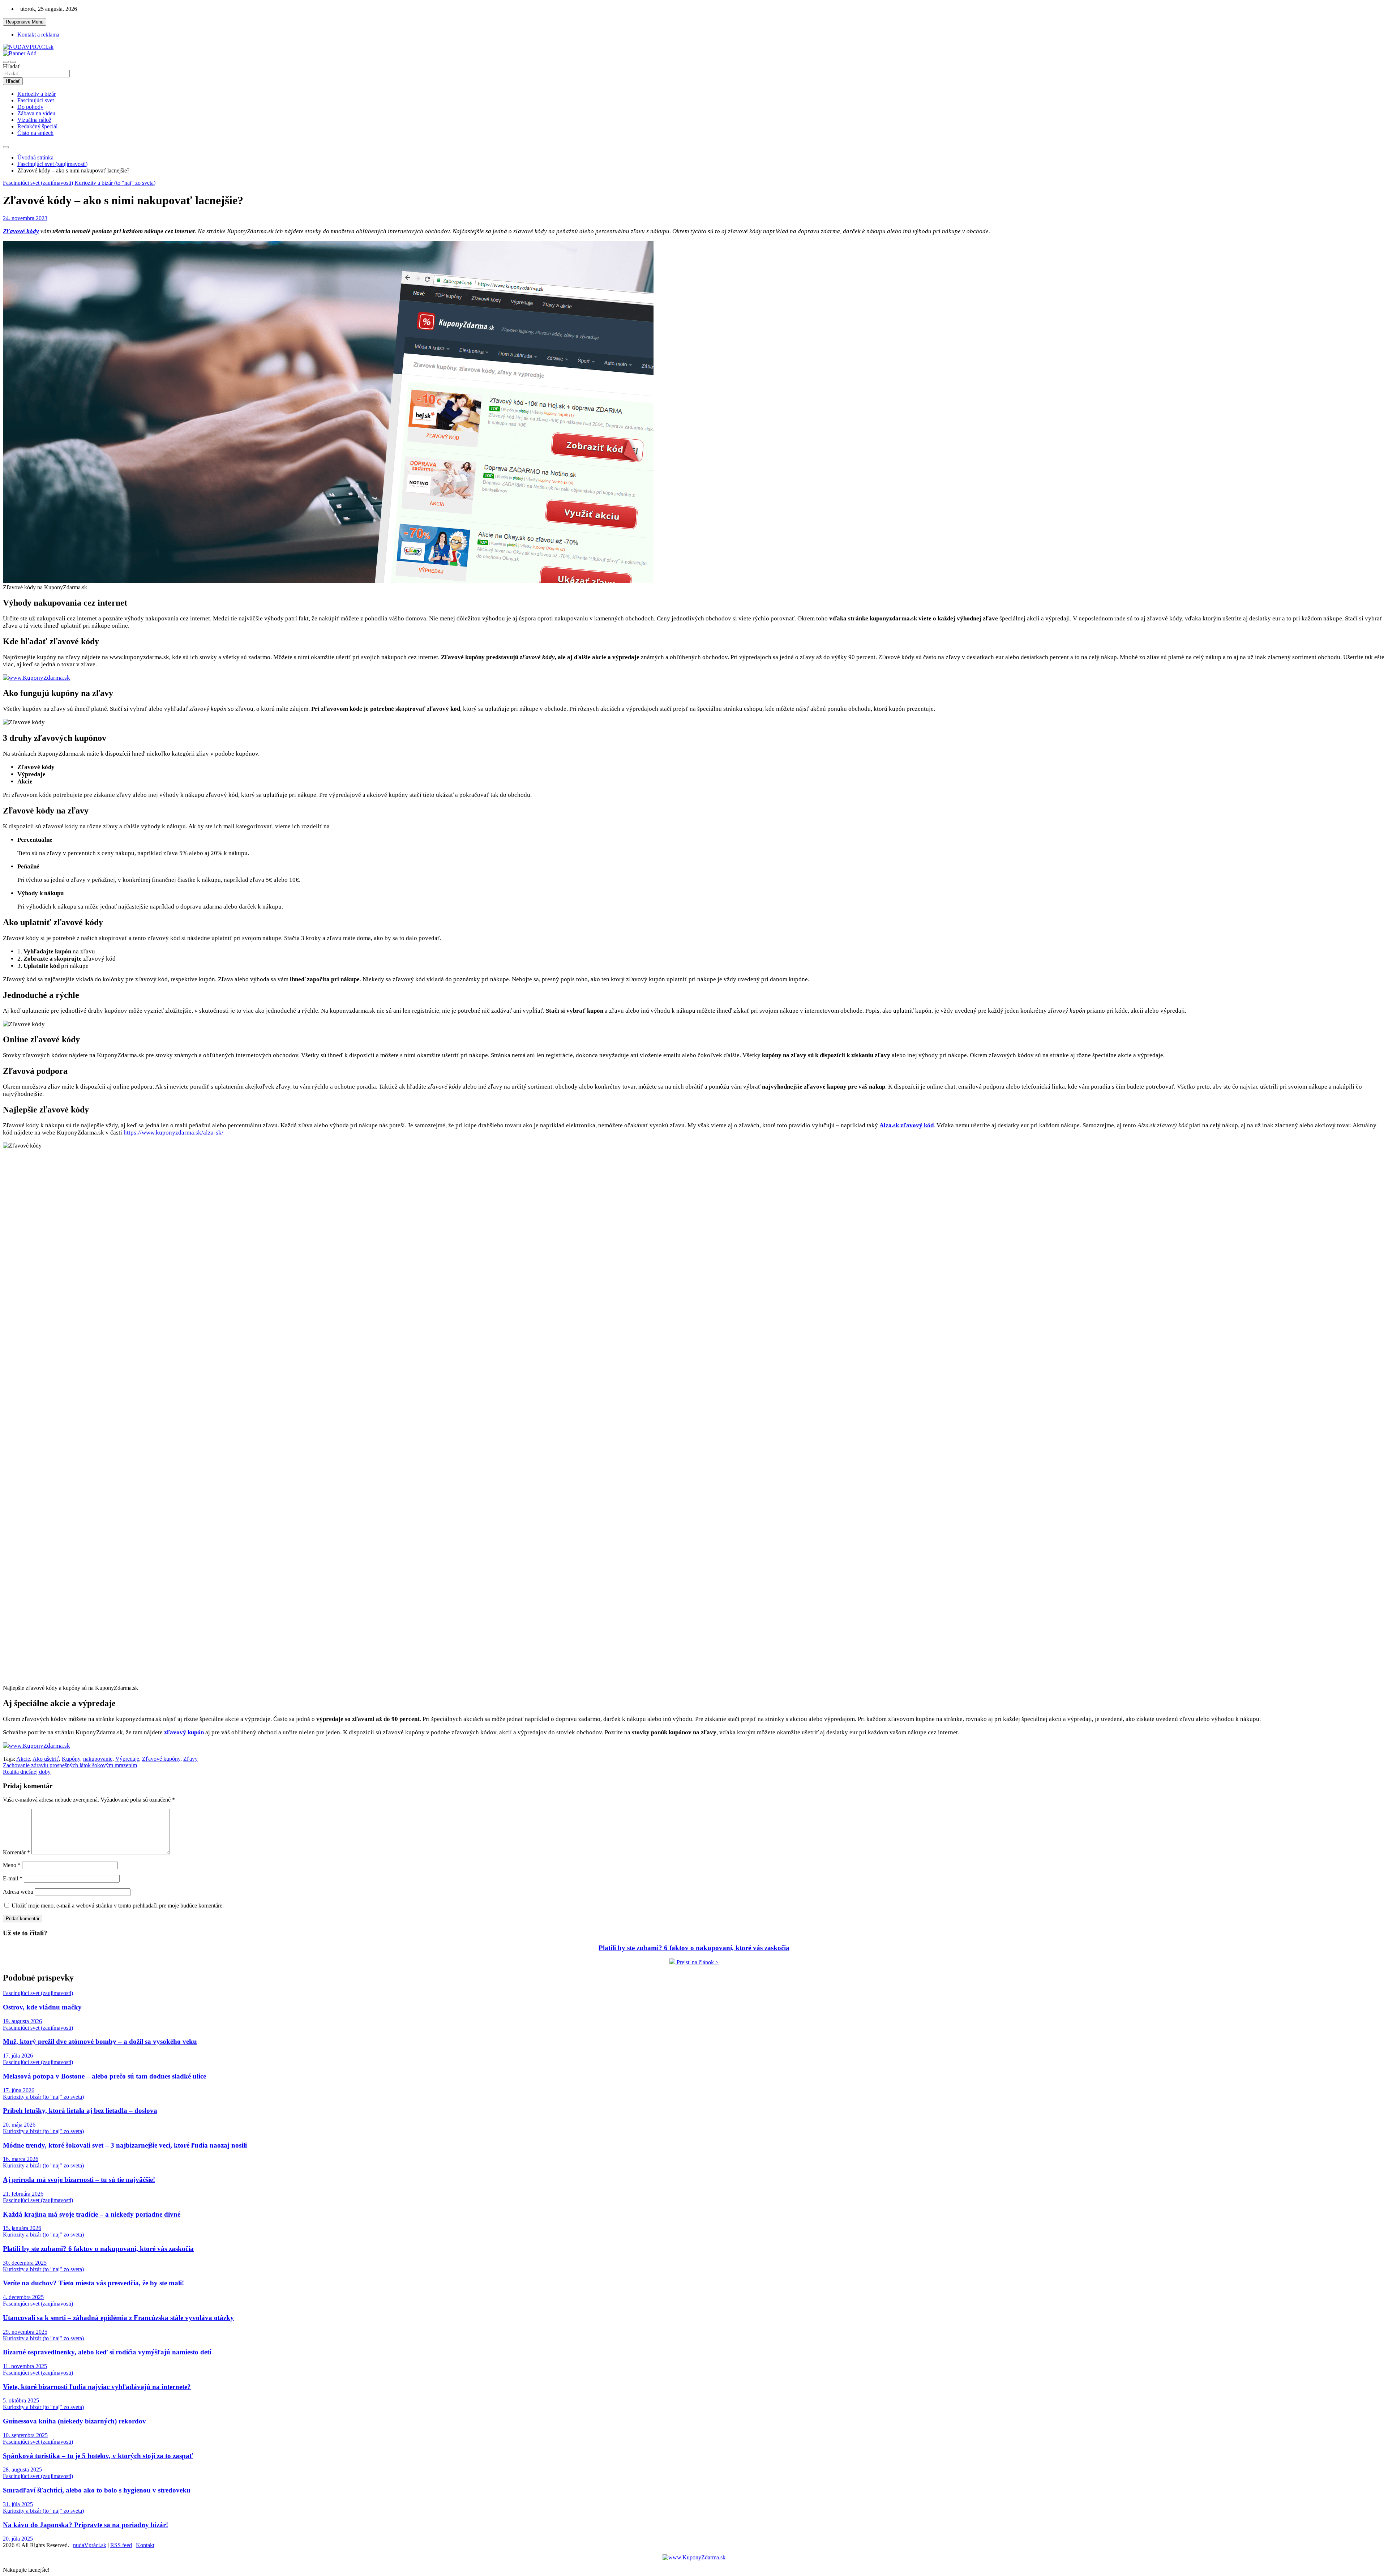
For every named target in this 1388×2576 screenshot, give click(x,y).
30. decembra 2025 (25, 2263)
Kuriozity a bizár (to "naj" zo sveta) (115, 183)
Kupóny (71, 1759)
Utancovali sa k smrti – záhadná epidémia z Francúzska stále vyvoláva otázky (118, 2318)
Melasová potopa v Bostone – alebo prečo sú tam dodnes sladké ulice (104, 2076)
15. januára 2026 (22, 2228)
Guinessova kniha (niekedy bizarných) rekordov (74, 2421)
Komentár (16, 1852)
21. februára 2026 (23, 2194)
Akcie (23, 1759)
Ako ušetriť (46, 1759)
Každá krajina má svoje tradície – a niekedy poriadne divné (92, 2214)
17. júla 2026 (18, 2056)
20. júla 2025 (18, 2539)
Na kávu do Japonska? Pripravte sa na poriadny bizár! (85, 2525)
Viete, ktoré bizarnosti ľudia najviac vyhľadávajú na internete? (97, 2387)
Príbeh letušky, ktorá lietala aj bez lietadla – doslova (80, 2111)
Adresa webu (18, 1892)
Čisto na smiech (35, 133)
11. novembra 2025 (25, 2366)
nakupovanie (98, 1759)
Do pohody (30, 107)
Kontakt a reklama (38, 35)
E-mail (13, 1878)
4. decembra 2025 (23, 2297)
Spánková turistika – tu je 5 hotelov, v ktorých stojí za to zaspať (98, 2456)
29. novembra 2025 (25, 2332)
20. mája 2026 (19, 2125)
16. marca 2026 (21, 2159)
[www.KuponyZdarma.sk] (37, 678)
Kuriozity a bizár (37, 94)
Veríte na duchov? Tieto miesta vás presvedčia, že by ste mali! (93, 2283)
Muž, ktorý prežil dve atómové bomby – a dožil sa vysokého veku (100, 2041)
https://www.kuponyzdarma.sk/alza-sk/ (173, 1133)
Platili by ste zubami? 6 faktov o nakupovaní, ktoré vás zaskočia (98, 2249)
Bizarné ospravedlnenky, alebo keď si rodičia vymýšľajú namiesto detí (107, 2352)
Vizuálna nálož (34, 120)
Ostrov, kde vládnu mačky (42, 2007)
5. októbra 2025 (21, 2400)
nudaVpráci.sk (90, 2545)
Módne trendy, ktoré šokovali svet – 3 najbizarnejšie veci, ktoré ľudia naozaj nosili (125, 2145)
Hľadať (12, 66)
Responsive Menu (25, 22)
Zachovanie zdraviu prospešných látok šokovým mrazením (70, 1765)
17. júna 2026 (19, 2090)
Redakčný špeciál (37, 126)
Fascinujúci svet (36, 100)
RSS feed (121, 2545)
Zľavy (190, 1759)
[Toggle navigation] (6, 62)
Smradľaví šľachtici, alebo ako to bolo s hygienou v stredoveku (97, 2490)
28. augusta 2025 (22, 2470)
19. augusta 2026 (22, 2021)
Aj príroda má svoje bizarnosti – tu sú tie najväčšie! (79, 2180)
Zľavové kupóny (161, 1759)
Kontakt (145, 2545)
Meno (12, 1865)
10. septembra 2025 (25, 2435)
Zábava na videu (36, 113)
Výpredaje (127, 1759)
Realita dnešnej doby (27, 1772)
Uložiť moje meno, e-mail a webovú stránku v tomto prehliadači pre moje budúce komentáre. (118, 1906)
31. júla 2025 (18, 2504)
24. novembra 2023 (25, 218)
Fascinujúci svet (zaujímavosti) (38, 183)
